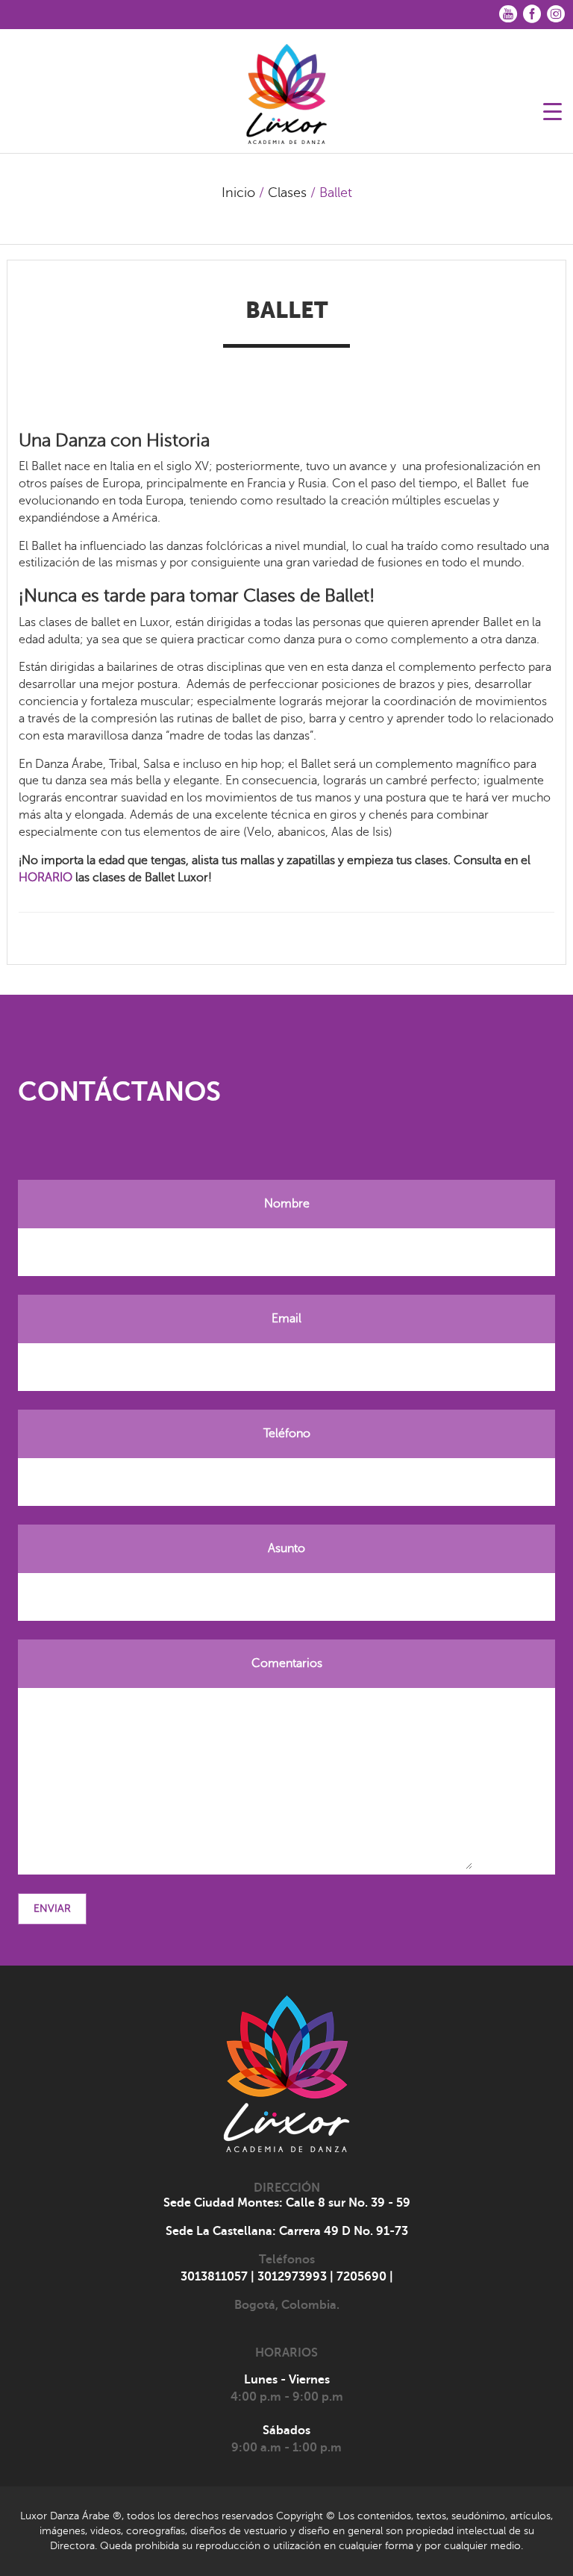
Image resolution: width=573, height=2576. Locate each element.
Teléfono (287, 1434)
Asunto (286, 1548)
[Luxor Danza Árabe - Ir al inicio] (286, 89)
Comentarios (287, 1663)
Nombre (287, 1204)
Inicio (238, 193)
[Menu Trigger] (552, 110)
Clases (287, 193)
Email (286, 1319)
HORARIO (46, 878)
